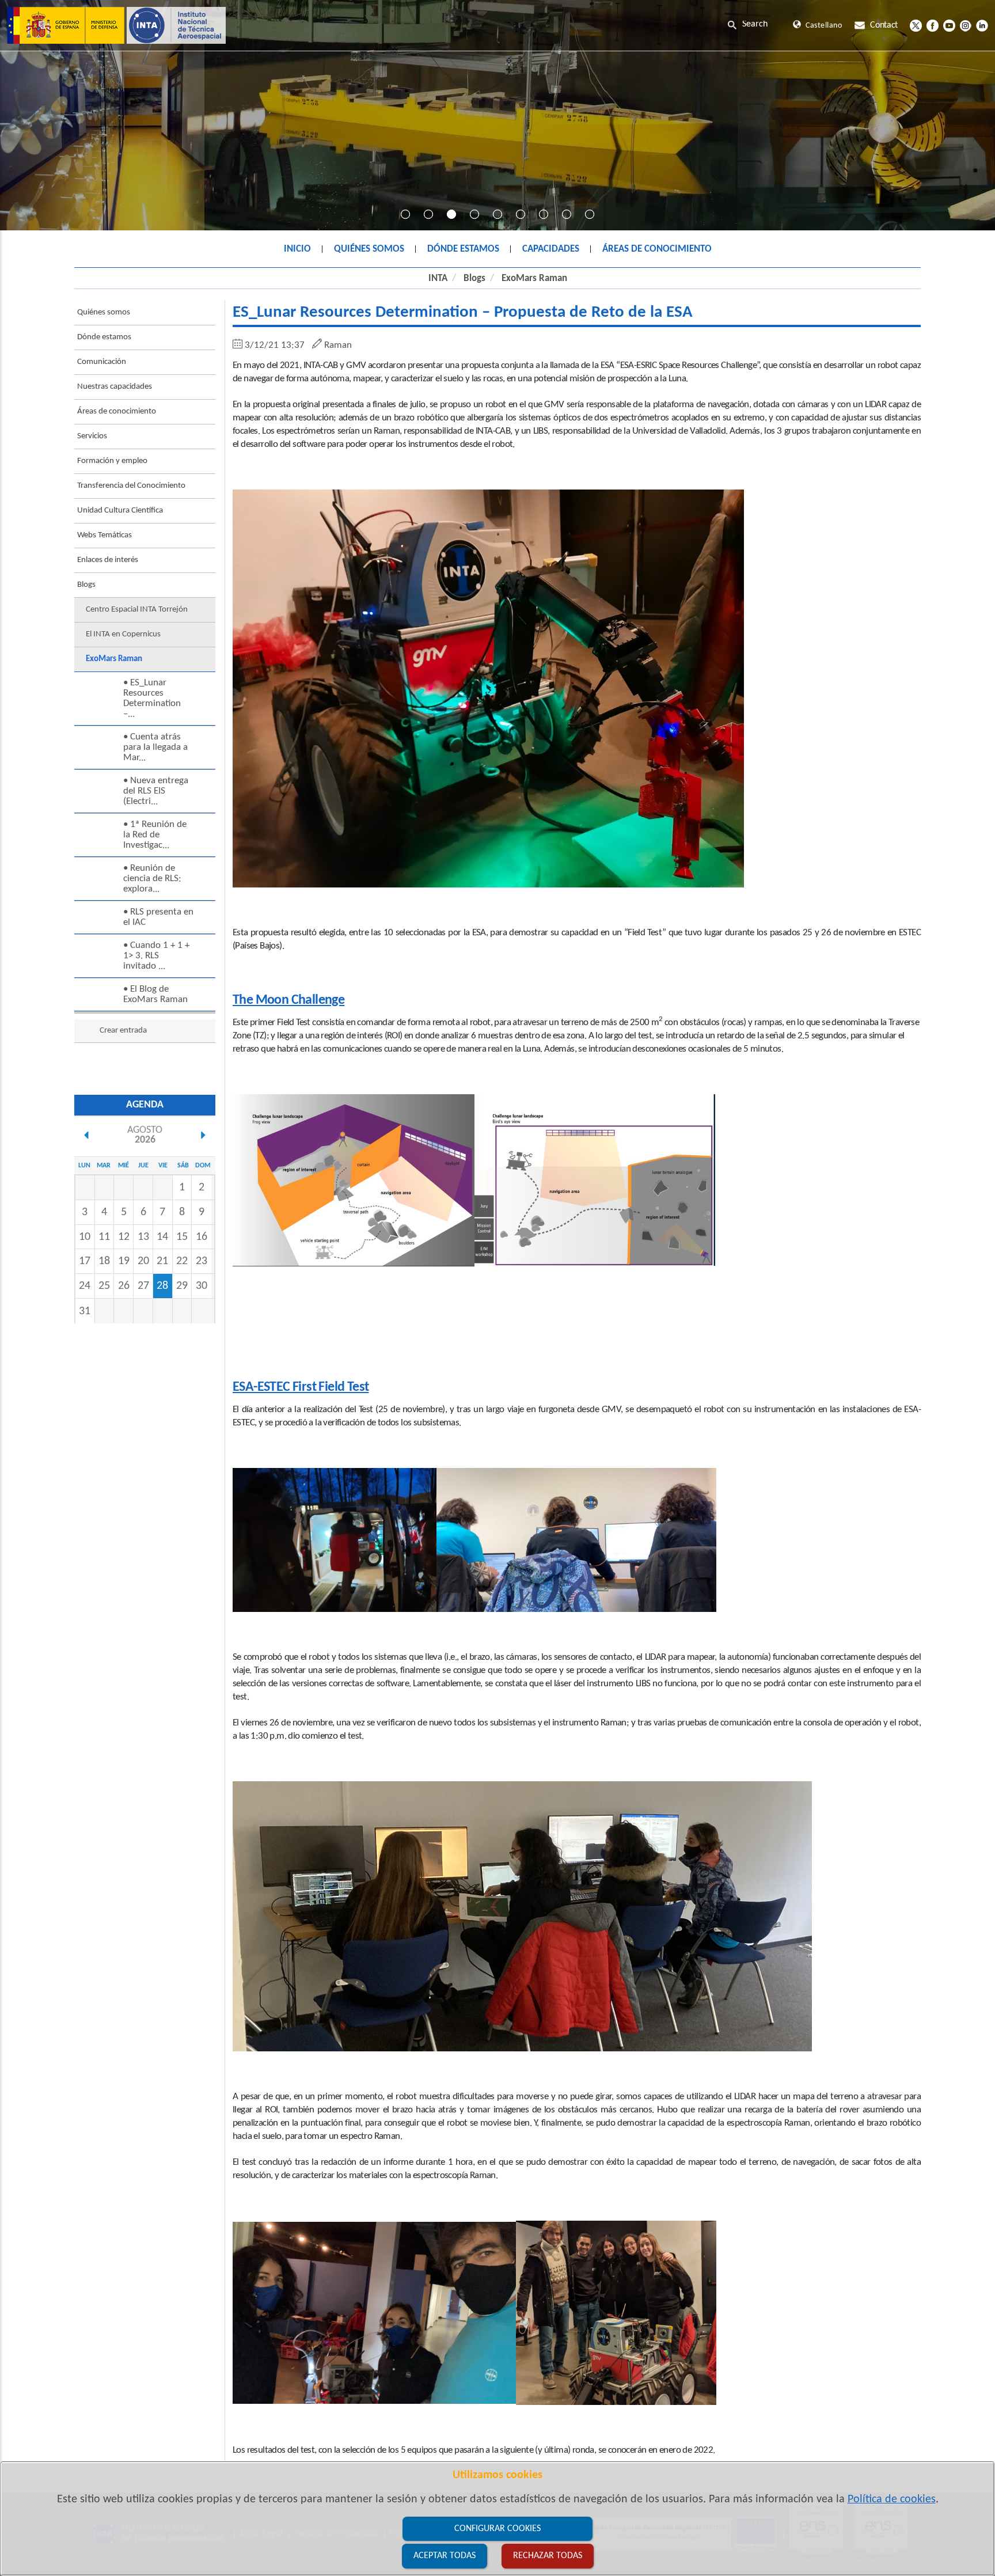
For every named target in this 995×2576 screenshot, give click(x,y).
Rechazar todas (548, 2556)
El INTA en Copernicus (123, 634)
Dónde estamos (104, 337)
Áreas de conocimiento (117, 411)
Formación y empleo (112, 461)
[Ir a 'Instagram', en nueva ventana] (965, 25)
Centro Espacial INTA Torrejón (137, 610)
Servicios (92, 436)
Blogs (474, 278)
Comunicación (102, 362)
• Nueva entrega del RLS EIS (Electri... (156, 791)
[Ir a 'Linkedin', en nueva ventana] (982, 25)
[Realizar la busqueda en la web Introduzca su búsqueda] (757, 24)
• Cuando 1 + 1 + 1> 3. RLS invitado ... (156, 956)
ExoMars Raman (534, 278)
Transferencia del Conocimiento (131, 486)
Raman (338, 345)
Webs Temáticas (105, 535)
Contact (884, 25)
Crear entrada (123, 1031)
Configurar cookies (498, 2529)
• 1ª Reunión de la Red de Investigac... (155, 835)
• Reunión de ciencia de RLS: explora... (152, 879)
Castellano (824, 26)
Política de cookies (892, 2499)
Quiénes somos (104, 312)
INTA (438, 278)
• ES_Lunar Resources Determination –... (152, 698)
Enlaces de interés (108, 560)
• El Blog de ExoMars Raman (155, 994)
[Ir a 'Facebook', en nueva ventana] (933, 25)
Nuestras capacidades (115, 387)
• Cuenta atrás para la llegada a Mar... (155, 747)
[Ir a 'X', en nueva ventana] (916, 25)
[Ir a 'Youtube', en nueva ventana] (949, 25)
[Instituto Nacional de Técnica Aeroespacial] (116, 25)
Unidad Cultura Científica (120, 511)
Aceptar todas (445, 2556)
